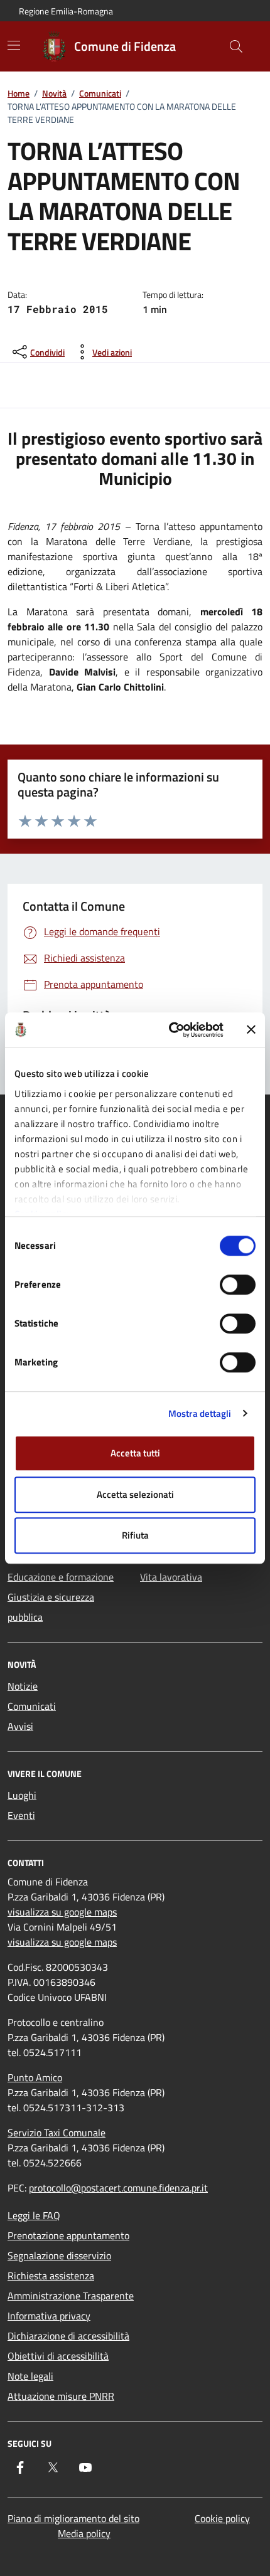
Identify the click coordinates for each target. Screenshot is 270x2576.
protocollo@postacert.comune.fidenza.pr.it (118, 2188)
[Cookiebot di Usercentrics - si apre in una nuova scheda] (170, 1030)
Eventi (21, 1815)
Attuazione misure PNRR (61, 2396)
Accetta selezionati (135, 1494)
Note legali (30, 2376)
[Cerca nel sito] (236, 46)
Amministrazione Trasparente (71, 2296)
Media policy (84, 2533)
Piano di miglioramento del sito (73, 2518)
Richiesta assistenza (51, 2276)
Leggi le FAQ (34, 2215)
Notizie (23, 1686)
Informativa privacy (49, 2316)
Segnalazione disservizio (59, 2255)
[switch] (238, 1285)
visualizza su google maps (62, 1912)
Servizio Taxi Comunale (57, 2133)
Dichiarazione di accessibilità (68, 2336)
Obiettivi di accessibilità (58, 2356)
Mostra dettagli (200, 1413)
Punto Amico (35, 2077)
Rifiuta (135, 1535)
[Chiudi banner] (251, 1030)
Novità (54, 93)
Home (19, 93)
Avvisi (20, 1726)
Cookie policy (222, 2518)
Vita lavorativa (171, 1577)
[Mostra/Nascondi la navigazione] (14, 45)
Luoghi (22, 1795)
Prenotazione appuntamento (68, 2235)
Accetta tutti (135, 1453)
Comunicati (100, 93)
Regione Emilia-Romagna (66, 11)
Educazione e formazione (61, 1577)
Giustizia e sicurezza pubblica (51, 1607)
